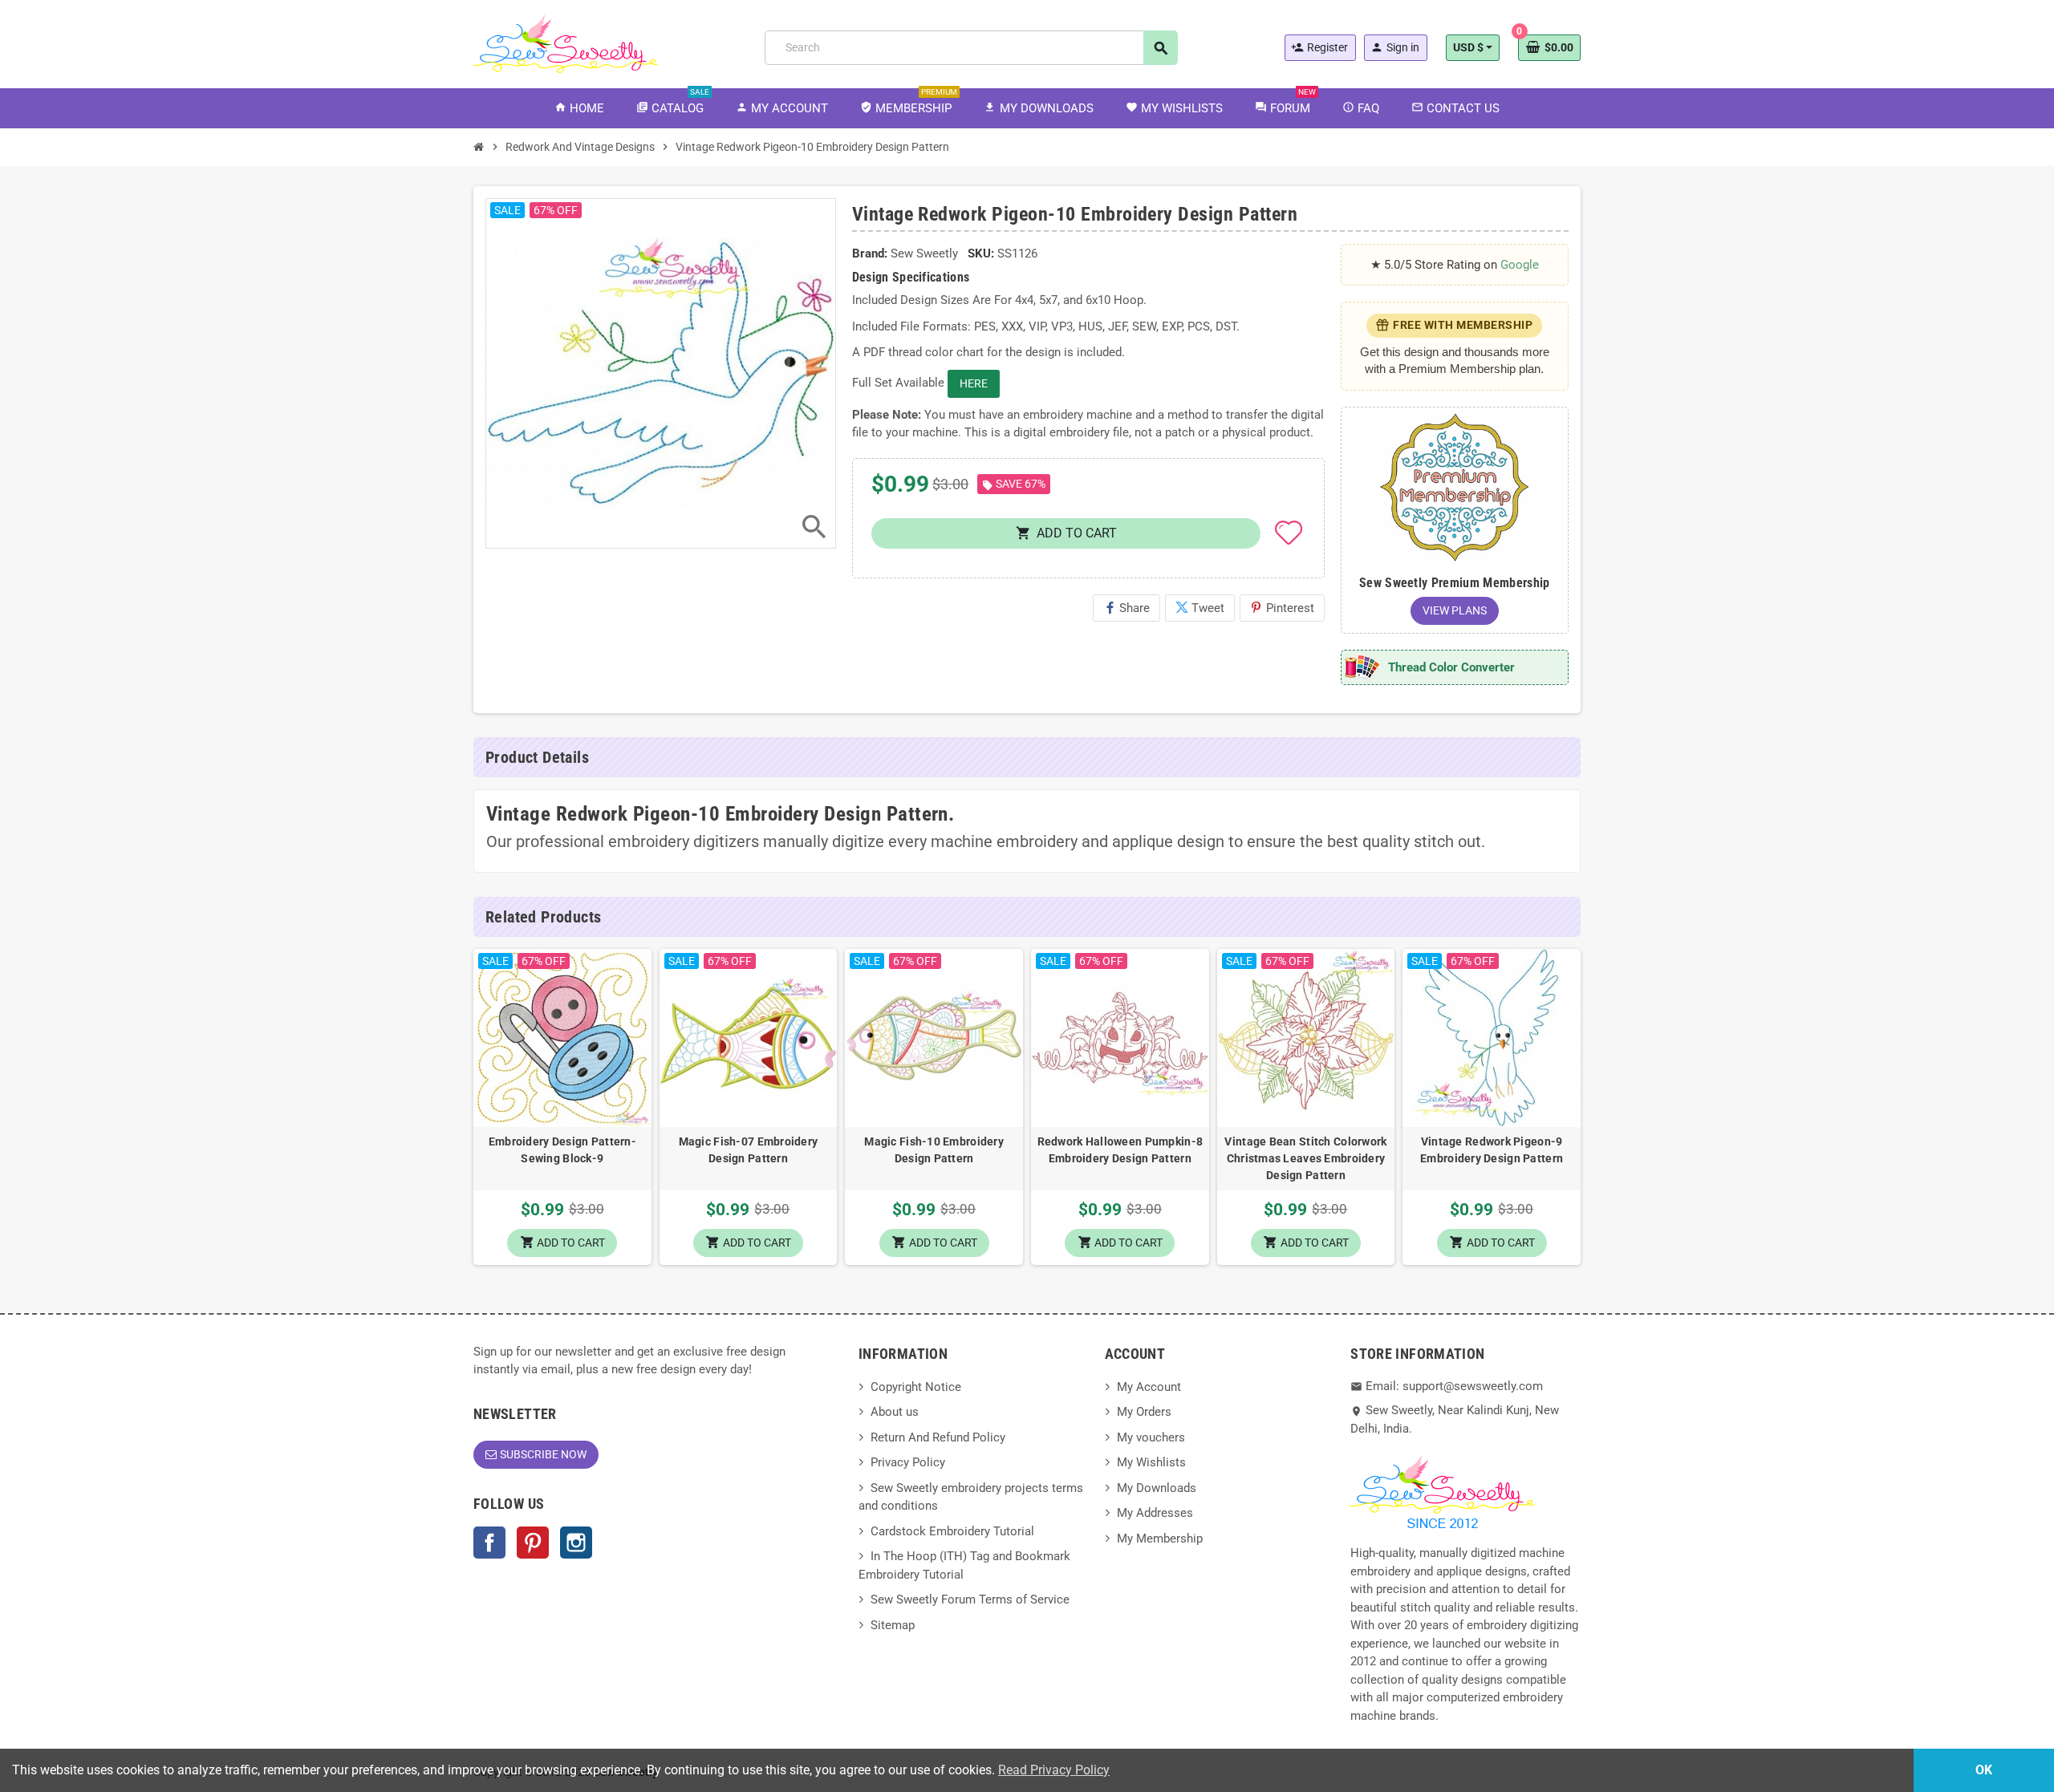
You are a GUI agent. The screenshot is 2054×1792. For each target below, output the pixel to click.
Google (1520, 265)
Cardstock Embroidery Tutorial (952, 1531)
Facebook (489, 1543)
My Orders (1144, 1412)
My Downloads (1157, 1488)
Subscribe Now (543, 1454)
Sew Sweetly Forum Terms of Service (970, 1599)
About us (895, 1412)
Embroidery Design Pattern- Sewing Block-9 (562, 1150)
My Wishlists (1151, 1462)
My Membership (1160, 1539)
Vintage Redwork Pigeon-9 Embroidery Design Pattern (1492, 1150)
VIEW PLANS (1455, 610)
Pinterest (1282, 608)
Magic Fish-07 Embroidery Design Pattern (749, 1150)
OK (1984, 1770)
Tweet (1200, 608)
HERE (974, 383)
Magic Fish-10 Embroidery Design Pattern (934, 1150)
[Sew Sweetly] (566, 43)
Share (1126, 608)
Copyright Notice (916, 1387)
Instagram (576, 1543)
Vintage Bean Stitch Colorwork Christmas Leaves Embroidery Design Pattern (1305, 1158)
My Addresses (1155, 1513)
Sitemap (893, 1625)
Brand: (870, 253)
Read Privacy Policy (1054, 1770)
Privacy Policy (908, 1462)
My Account (1149, 1387)
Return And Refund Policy (938, 1437)
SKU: (981, 253)
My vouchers (1151, 1437)
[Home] (479, 147)
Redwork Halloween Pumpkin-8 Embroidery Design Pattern (1120, 1150)
